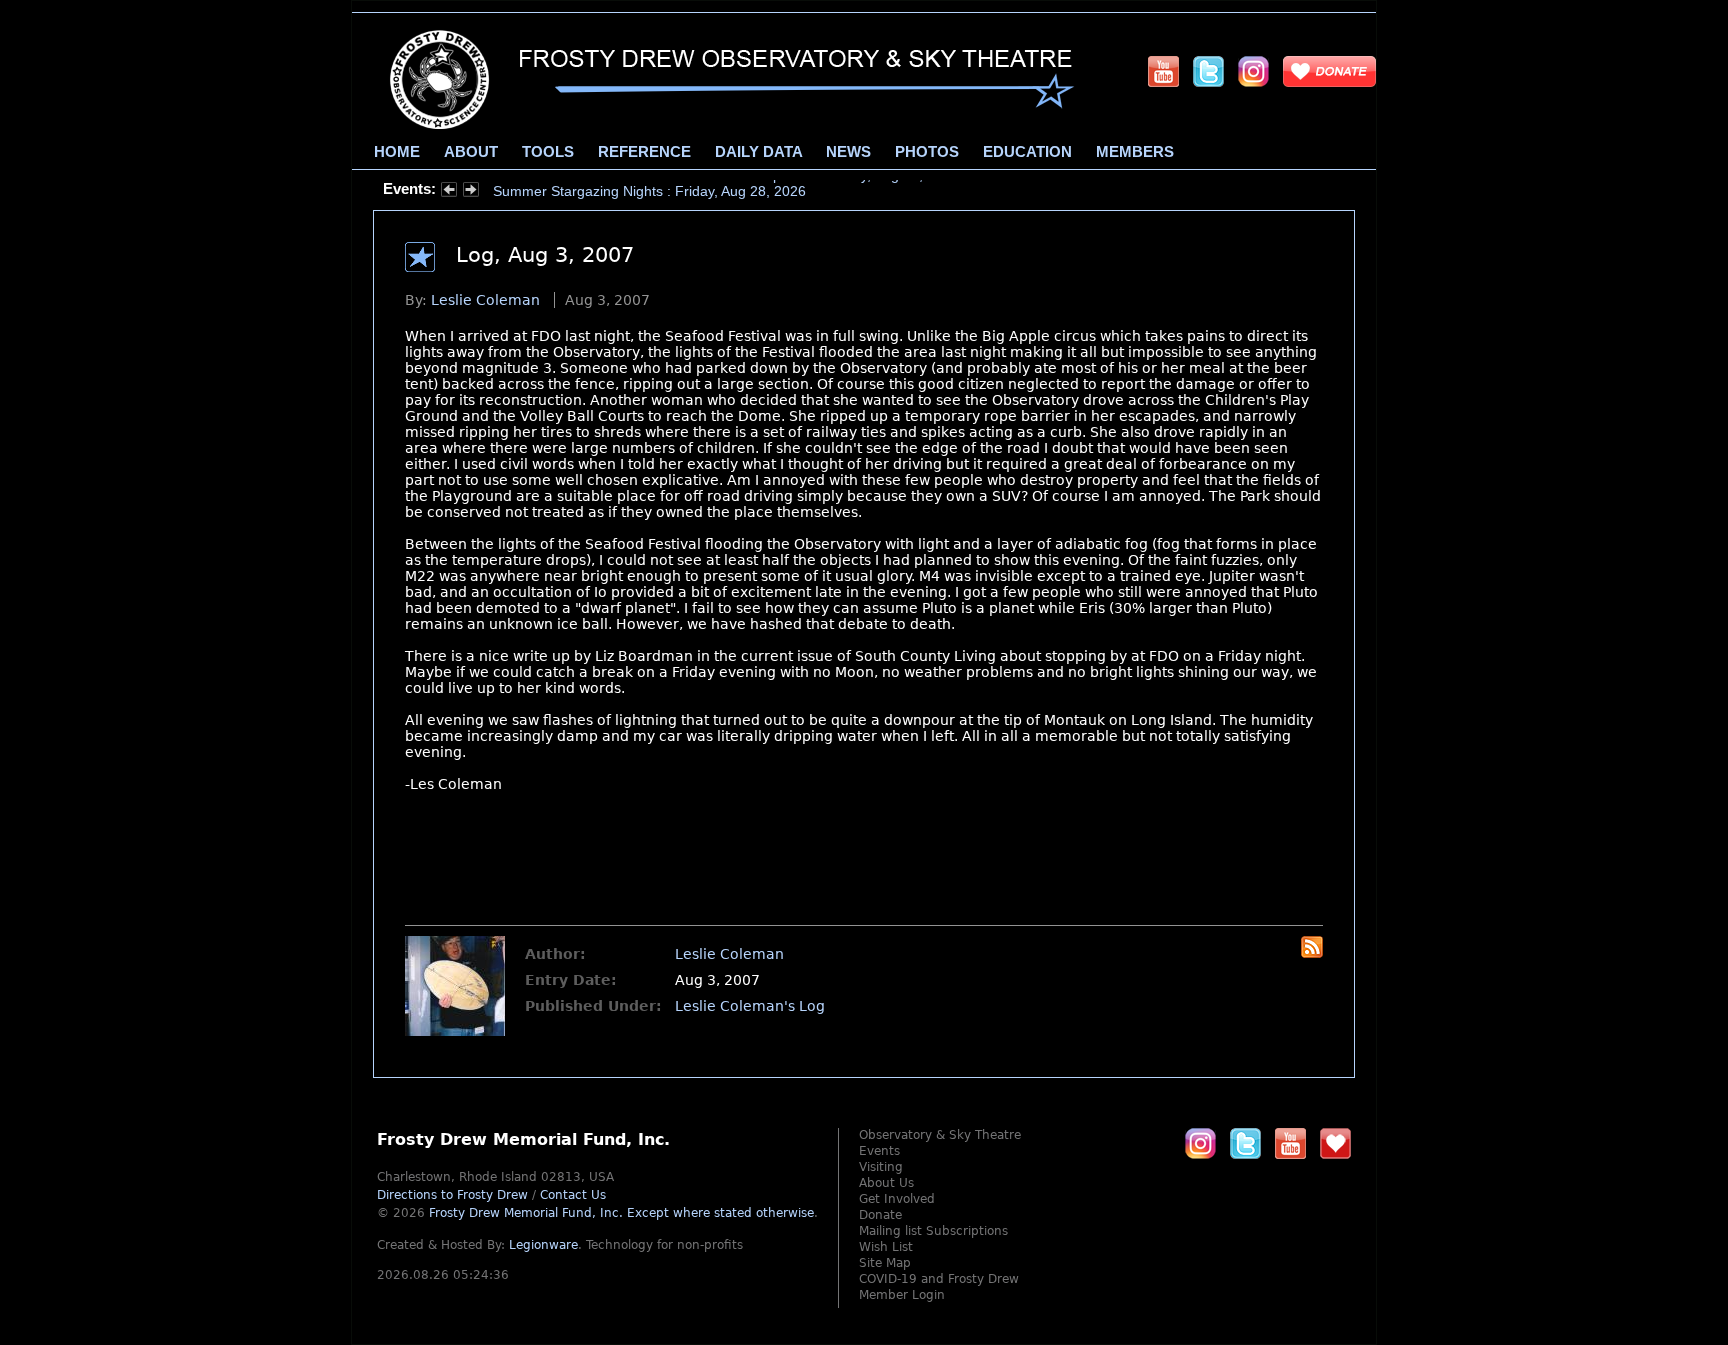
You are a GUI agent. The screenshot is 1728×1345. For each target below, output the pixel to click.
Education (1027, 152)
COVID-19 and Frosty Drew (939, 1279)
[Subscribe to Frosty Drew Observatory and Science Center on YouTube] (1163, 71)
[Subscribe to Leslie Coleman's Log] (1312, 953)
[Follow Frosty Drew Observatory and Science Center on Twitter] (1245, 1143)
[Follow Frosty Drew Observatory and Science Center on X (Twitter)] (1208, 71)
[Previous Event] (449, 192)
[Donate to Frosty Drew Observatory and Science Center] (1329, 71)
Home (397, 152)
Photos (927, 152)
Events (879, 1151)
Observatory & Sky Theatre (940, 1135)
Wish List (886, 1247)
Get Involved (897, 1199)
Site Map (885, 1263)
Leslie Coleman (485, 300)
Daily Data (758, 152)
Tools (548, 152)
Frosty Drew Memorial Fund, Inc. (621, 1213)
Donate (880, 1215)
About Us (886, 1183)
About (471, 152)
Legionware (543, 1245)
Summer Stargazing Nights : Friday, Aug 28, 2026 (649, 189)
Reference (644, 152)
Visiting (881, 1167)
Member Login (902, 1295)
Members (1135, 152)
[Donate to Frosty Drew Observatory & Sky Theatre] (1335, 1143)
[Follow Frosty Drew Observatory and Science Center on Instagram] (1253, 71)
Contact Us (573, 1195)
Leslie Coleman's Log (750, 1006)
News (848, 152)
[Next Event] (471, 192)
